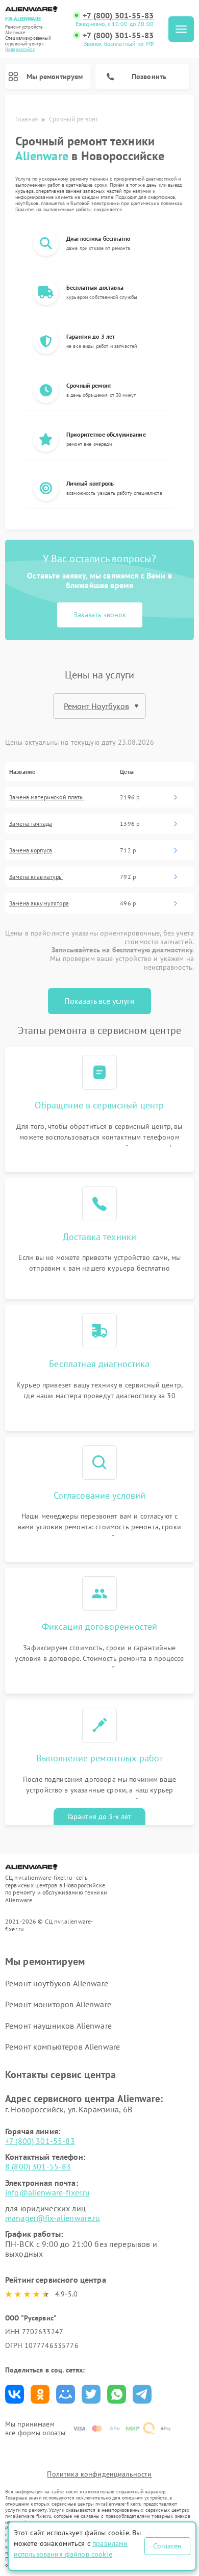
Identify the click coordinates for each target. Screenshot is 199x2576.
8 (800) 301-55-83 (38, 2166)
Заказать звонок (100, 615)
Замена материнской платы (47, 797)
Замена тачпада (31, 824)
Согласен (167, 2546)
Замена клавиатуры (36, 877)
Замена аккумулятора (39, 903)
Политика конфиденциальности (99, 2474)
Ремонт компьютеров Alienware (63, 2047)
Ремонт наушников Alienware (58, 2026)
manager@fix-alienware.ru (53, 2218)
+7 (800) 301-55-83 (118, 16)
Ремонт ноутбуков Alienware (57, 1983)
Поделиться (15, 2394)
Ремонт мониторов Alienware (58, 2004)
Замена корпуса (31, 850)
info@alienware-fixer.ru (47, 2192)
